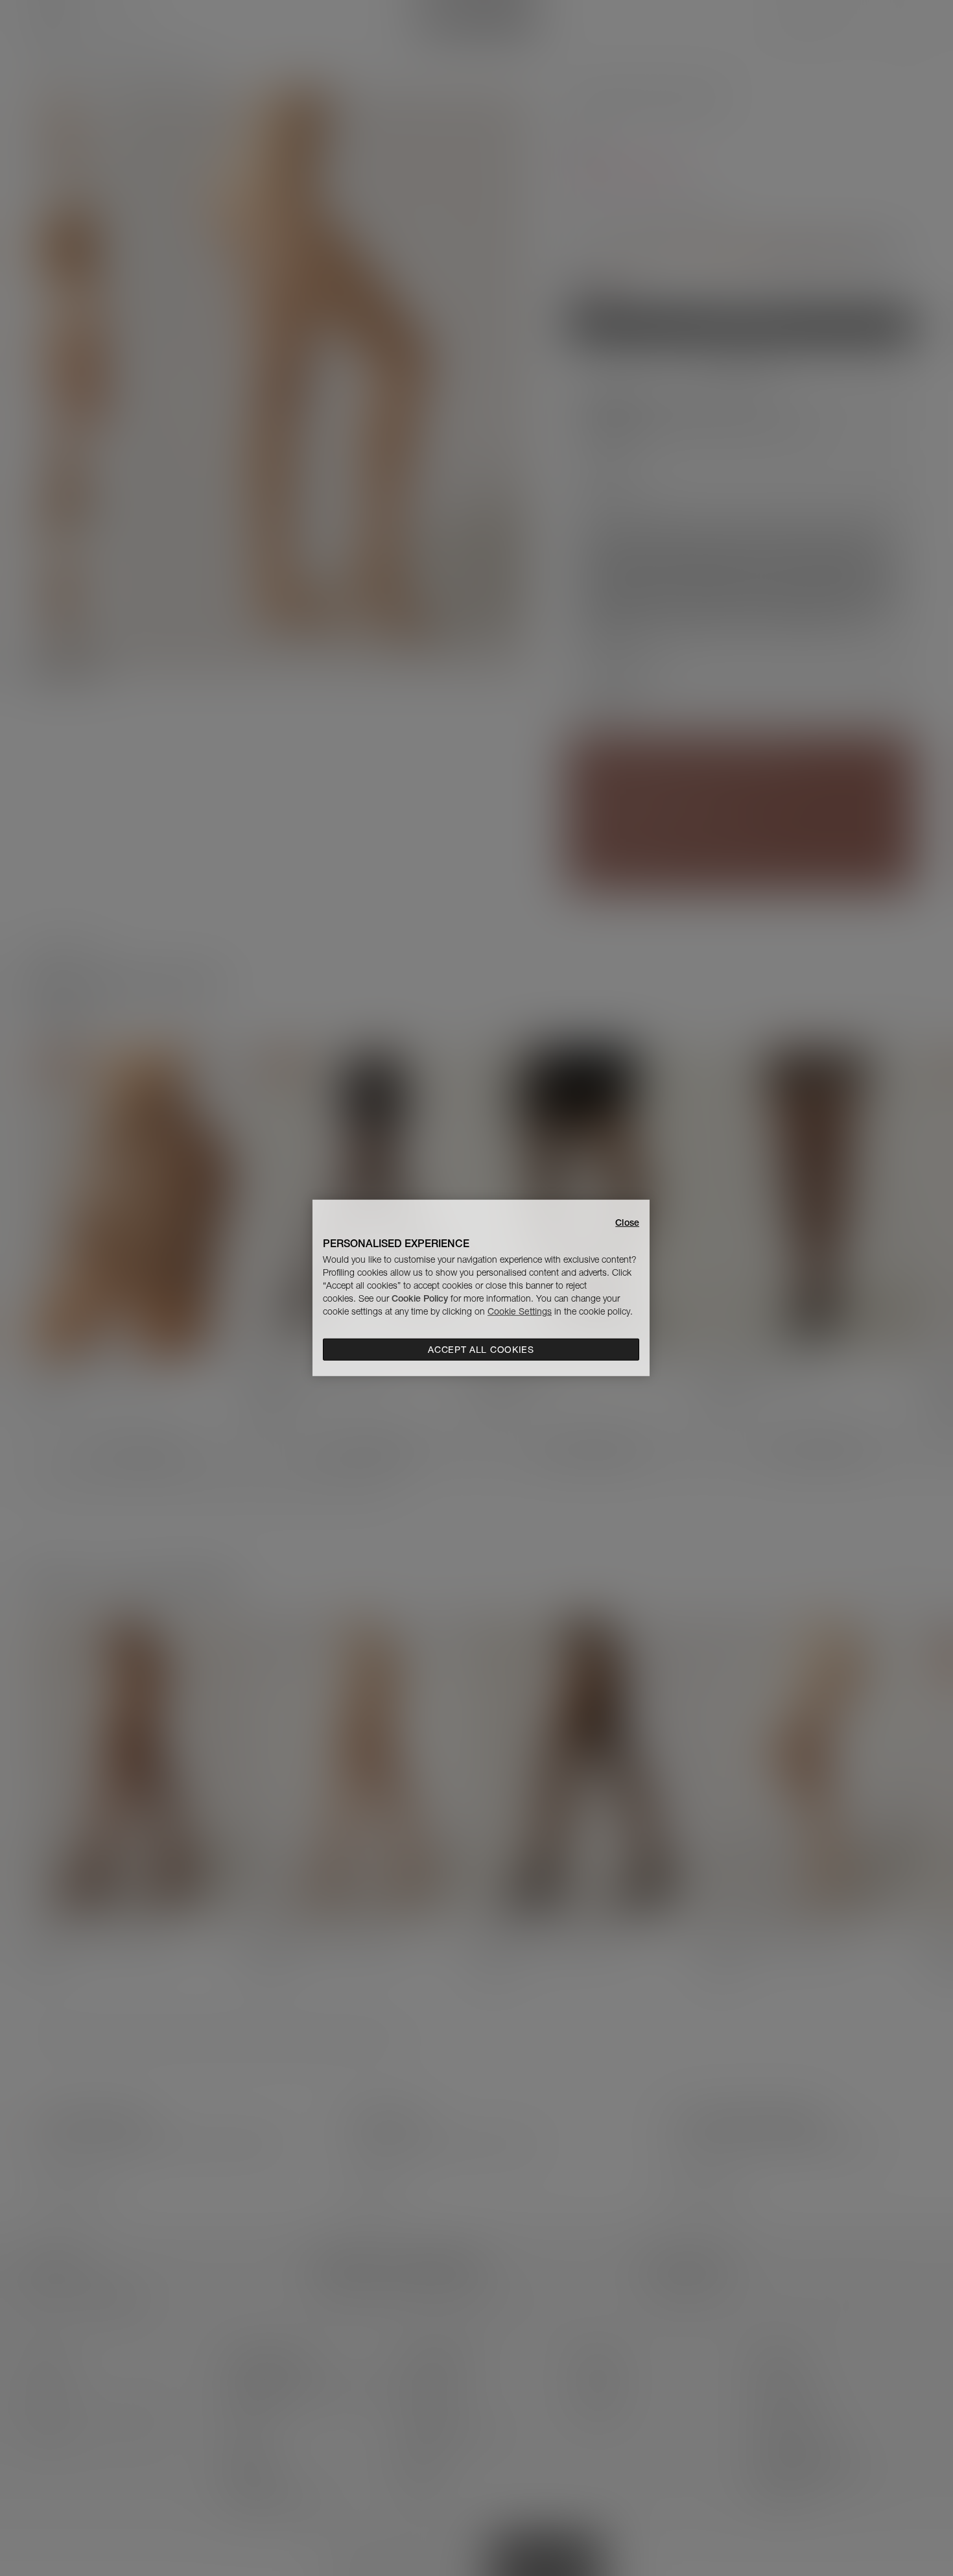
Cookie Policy (420, 1298)
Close (627, 1222)
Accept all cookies (481, 1350)
